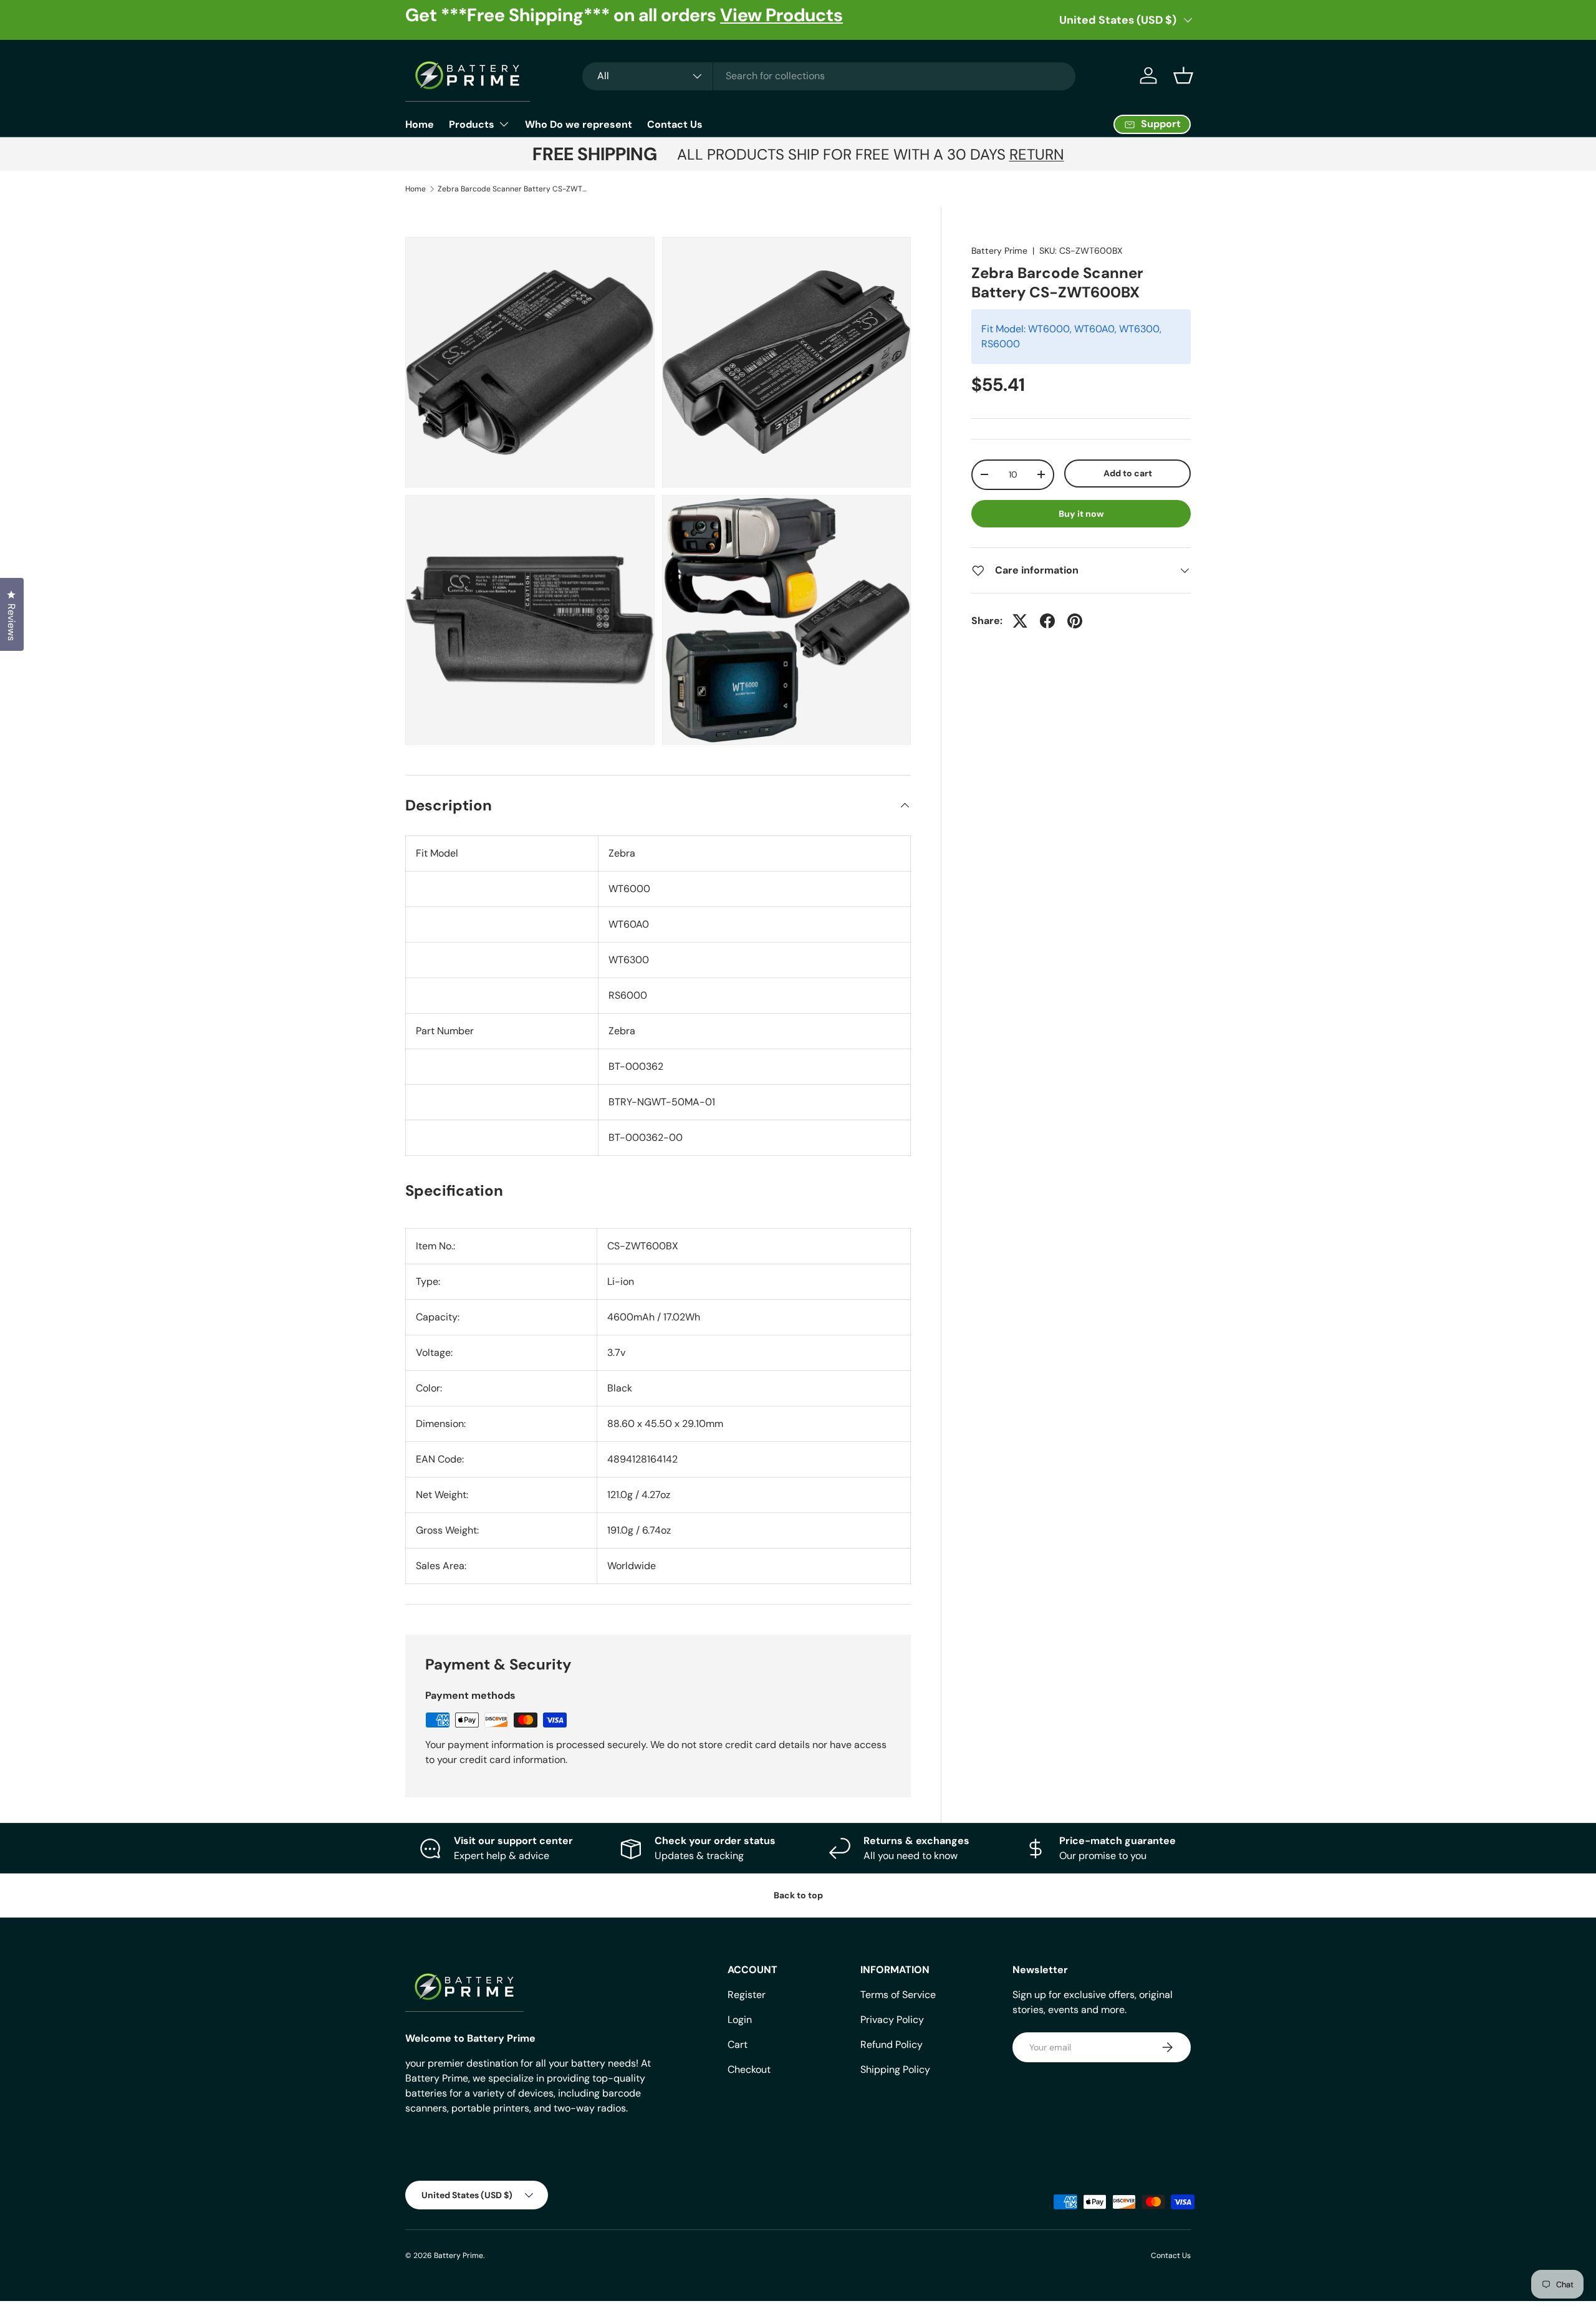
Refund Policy (892, 2044)
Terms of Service (898, 1995)
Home (420, 124)
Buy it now (1081, 514)
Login (740, 2020)
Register (747, 1995)
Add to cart (1128, 473)
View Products (781, 15)
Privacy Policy (892, 2020)
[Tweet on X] (1020, 621)
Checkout (749, 2069)
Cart (738, 2044)
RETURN (1037, 154)
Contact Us (675, 124)
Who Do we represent (579, 124)
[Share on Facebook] (1047, 621)
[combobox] (829, 76)
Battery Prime (999, 251)
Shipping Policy (895, 2069)
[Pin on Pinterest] (1075, 621)
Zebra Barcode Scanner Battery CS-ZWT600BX (512, 189)
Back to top (798, 1895)
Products (472, 124)
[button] (1183, 75)
